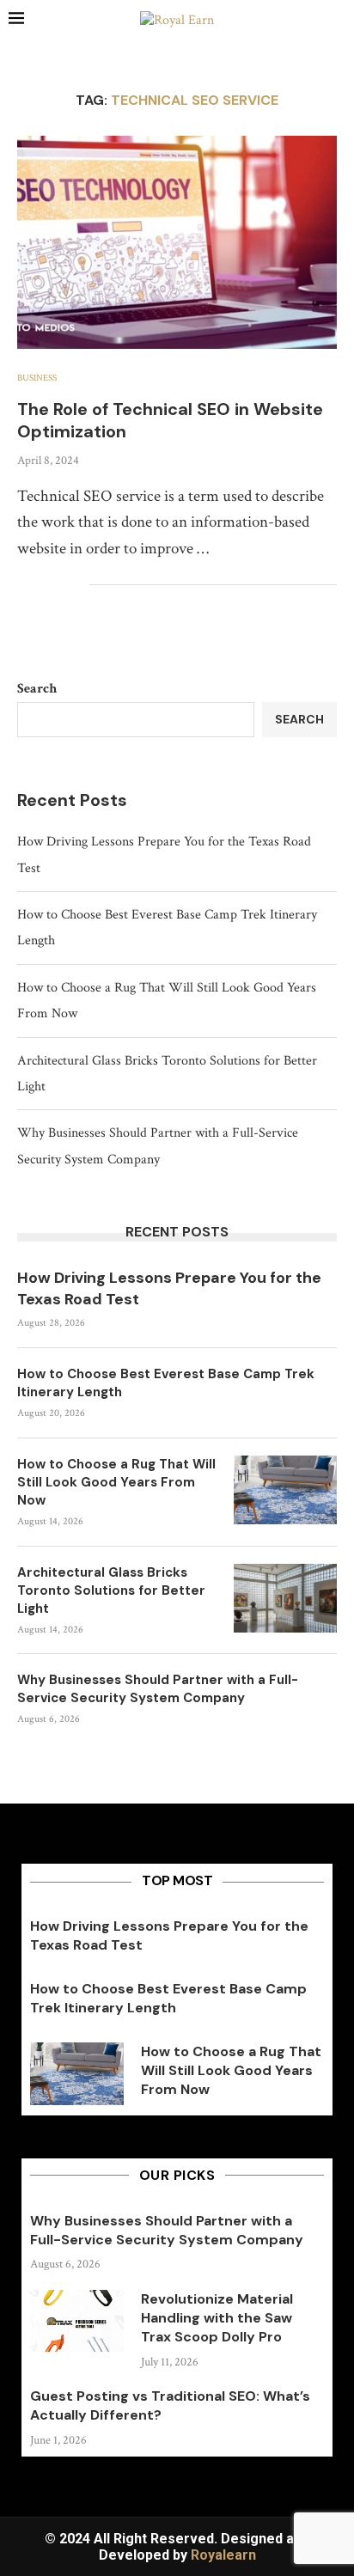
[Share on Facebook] (22, 585)
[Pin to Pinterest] (58, 585)
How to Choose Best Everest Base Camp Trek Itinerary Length (166, 1383)
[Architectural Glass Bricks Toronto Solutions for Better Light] (285, 1598)
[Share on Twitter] (40, 585)
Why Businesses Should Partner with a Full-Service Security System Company (158, 1689)
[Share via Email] (76, 585)
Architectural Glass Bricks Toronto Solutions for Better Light (111, 1590)
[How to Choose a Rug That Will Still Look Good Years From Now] (285, 1490)
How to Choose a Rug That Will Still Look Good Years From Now (116, 1482)
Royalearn (223, 2555)
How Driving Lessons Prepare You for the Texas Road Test (169, 1288)
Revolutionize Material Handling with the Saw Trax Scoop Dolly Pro (217, 2318)
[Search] (337, 21)
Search (37, 689)
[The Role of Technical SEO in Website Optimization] (177, 242)
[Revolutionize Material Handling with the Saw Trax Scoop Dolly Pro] (77, 2321)
